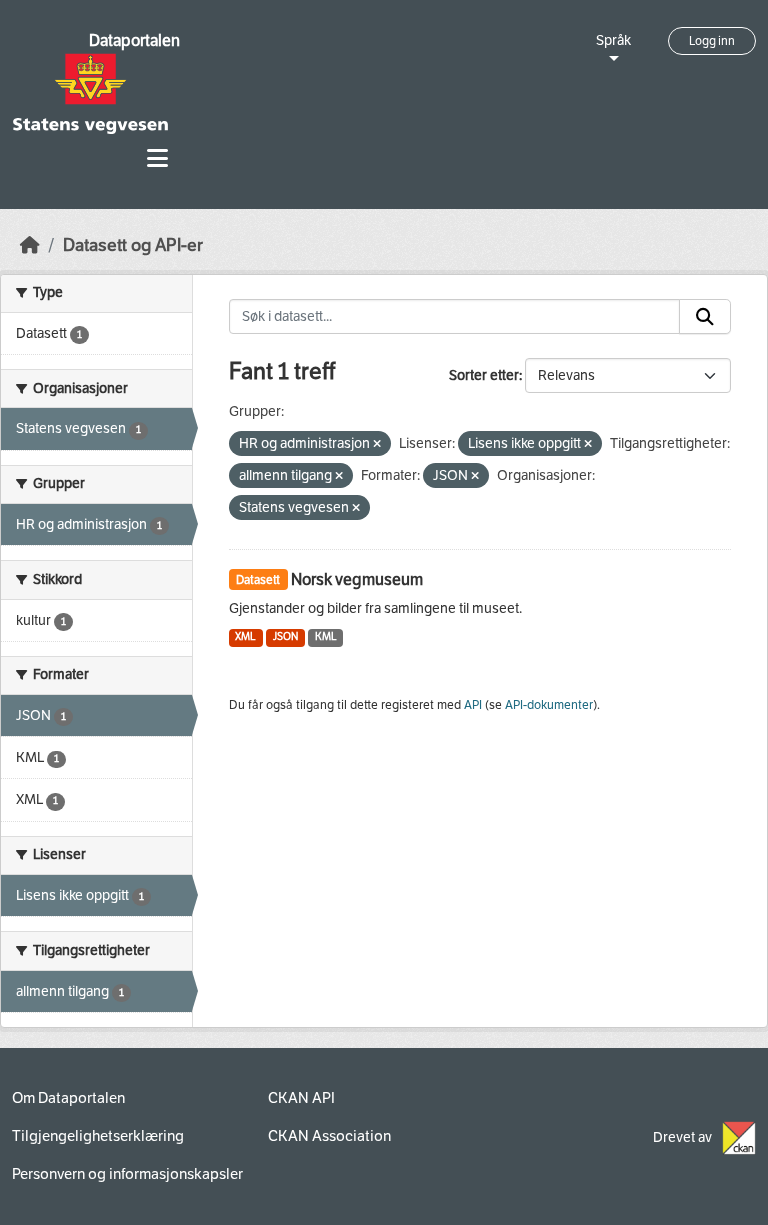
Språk (613, 40)
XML (245, 636)
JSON (285, 636)
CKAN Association (329, 1136)
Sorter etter (484, 375)
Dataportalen (134, 40)
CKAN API (301, 1098)
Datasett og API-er (133, 245)
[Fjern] (377, 444)
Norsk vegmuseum (357, 579)
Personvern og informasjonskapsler (127, 1174)
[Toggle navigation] (157, 158)
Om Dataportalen (68, 1098)
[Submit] (705, 317)
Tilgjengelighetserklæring (98, 1136)
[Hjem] (30, 245)
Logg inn (712, 41)
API (473, 705)
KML (326, 636)
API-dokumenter (549, 705)
